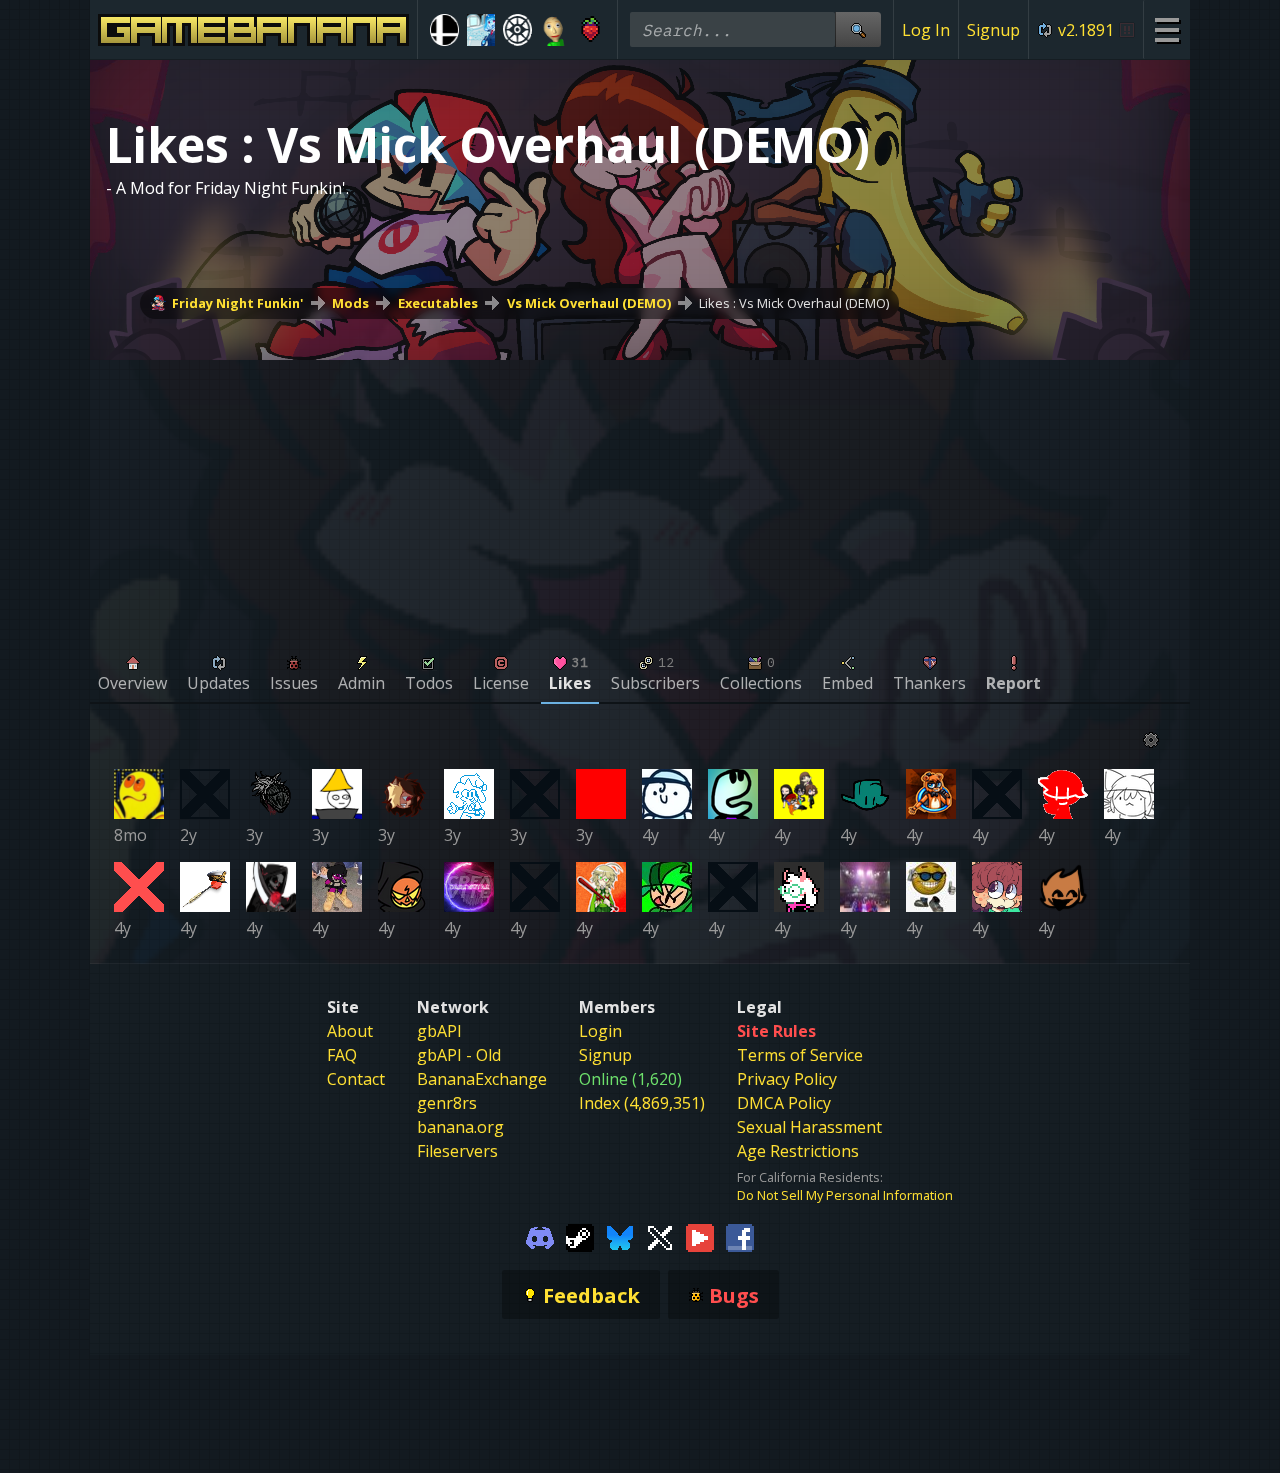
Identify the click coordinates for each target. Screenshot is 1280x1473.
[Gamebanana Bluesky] (620, 1236)
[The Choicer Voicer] (481, 30)
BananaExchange (482, 1079)
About (350, 1031)
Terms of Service (800, 1055)
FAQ (342, 1055)
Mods (350, 303)
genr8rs (447, 1103)
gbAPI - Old (459, 1055)
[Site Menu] (1166, 29)
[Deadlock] (517, 30)
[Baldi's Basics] (554, 30)
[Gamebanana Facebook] (740, 1236)
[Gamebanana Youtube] (700, 1236)
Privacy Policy (787, 1079)
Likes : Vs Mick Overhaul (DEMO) (794, 303)
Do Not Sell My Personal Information (845, 1195)
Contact (356, 1079)
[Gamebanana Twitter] (660, 1236)
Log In (926, 30)
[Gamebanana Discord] (540, 1236)
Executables (438, 303)
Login (600, 1031)
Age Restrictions (798, 1151)
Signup (993, 30)
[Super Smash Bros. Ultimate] (444, 30)
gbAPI (439, 1031)
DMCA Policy (784, 1103)
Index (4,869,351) (642, 1103)
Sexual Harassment (809, 1127)
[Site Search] (858, 29)
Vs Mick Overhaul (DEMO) (589, 303)
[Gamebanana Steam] (580, 1236)
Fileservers (457, 1151)
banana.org (460, 1127)
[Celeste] (590, 30)
